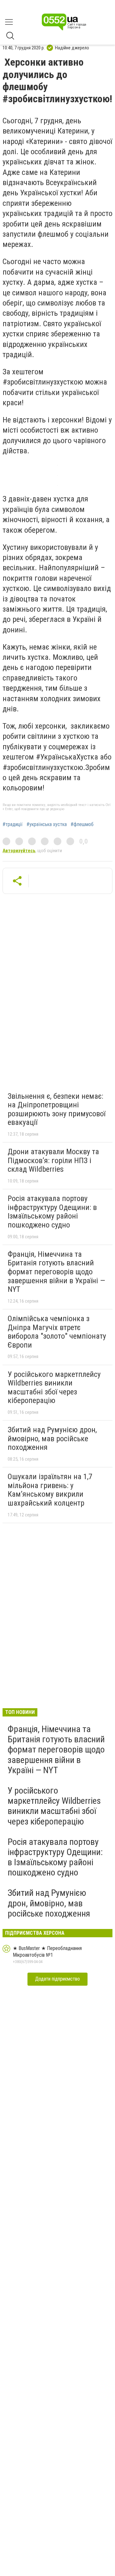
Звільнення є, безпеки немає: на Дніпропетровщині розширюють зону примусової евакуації (57, 1109)
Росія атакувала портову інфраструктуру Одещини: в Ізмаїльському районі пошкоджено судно (52, 1212)
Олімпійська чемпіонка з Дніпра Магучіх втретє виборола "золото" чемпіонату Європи (57, 1332)
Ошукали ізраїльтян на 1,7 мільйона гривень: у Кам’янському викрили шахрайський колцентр (50, 1490)
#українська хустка (47, 824)
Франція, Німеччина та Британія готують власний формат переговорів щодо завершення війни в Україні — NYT (56, 1272)
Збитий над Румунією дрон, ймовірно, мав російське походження (52, 1439)
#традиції (13, 824)
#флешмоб (82, 824)
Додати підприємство (57, 1979)
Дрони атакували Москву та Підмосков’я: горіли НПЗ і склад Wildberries (53, 1160)
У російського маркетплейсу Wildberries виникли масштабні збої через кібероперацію (54, 1388)
